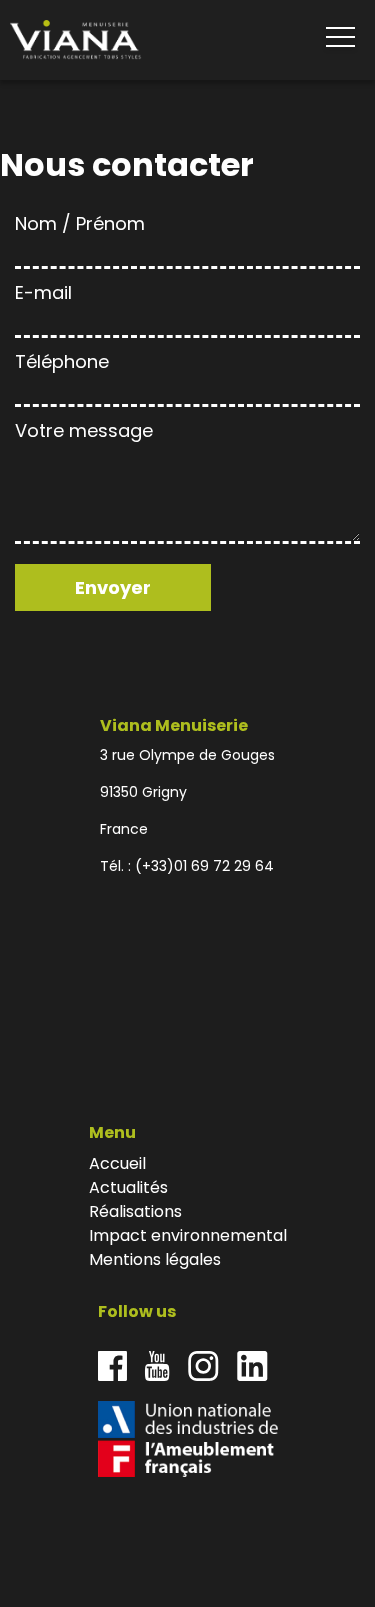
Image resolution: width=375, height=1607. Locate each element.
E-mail (43, 292)
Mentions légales (155, 1259)
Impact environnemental (188, 1235)
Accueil (117, 1163)
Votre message (84, 430)
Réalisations (135, 1211)
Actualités (128, 1187)
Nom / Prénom (80, 223)
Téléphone (62, 361)
